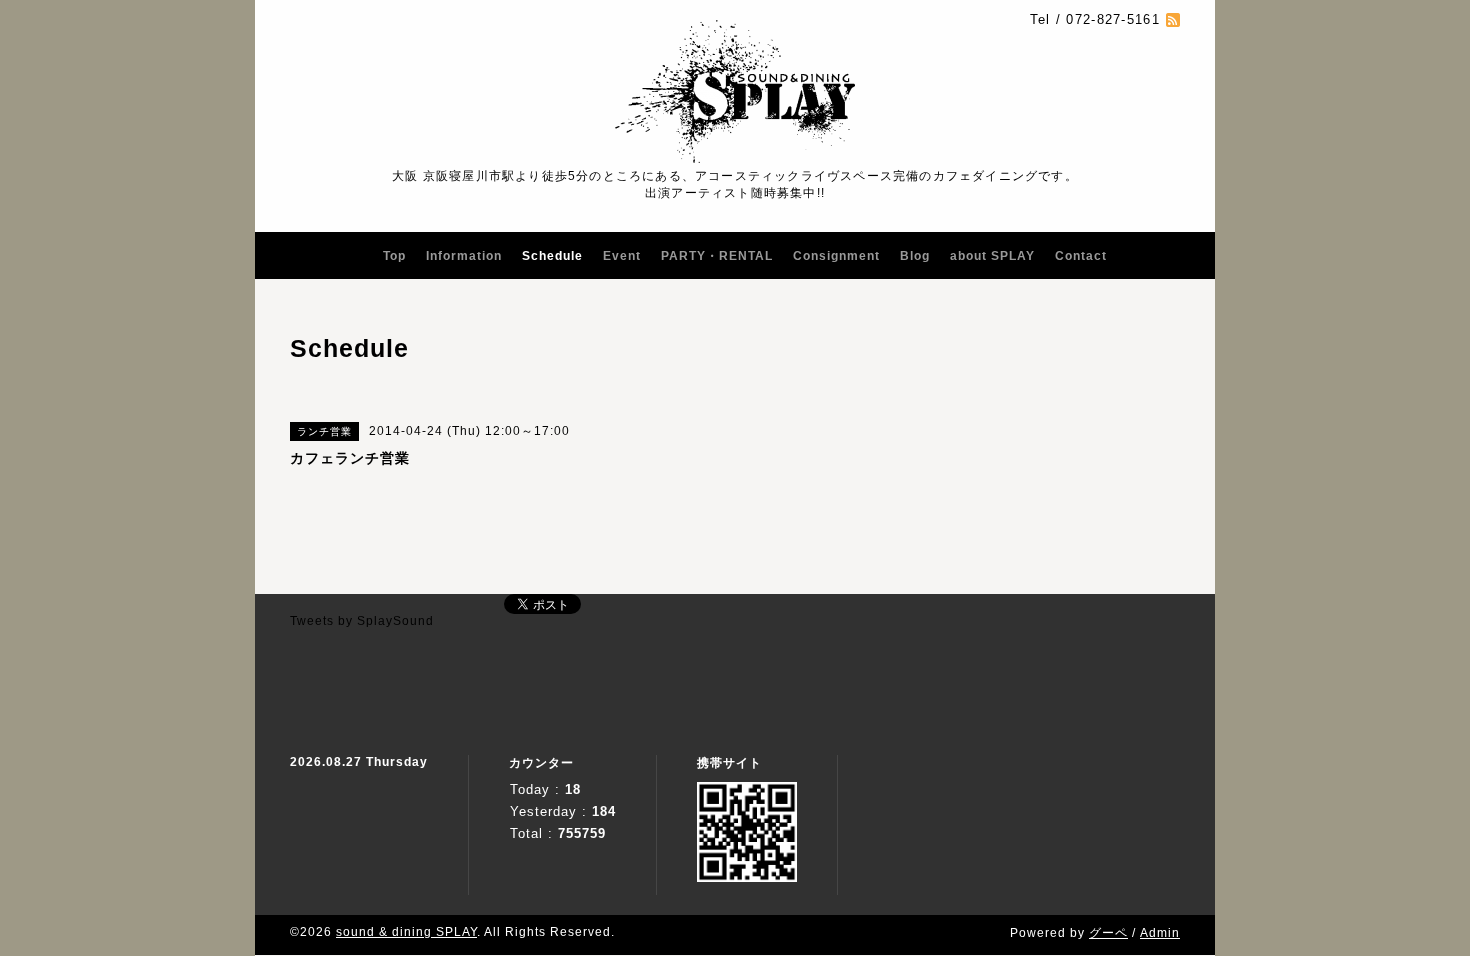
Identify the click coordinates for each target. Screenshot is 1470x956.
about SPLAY (992, 256)
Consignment (836, 256)
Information (464, 256)
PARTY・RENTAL (717, 256)
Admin (1160, 933)
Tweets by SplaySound (362, 621)
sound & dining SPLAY (406, 932)
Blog (915, 256)
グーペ (1108, 933)
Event (622, 256)
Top (394, 256)
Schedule (552, 256)
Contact (1081, 256)
